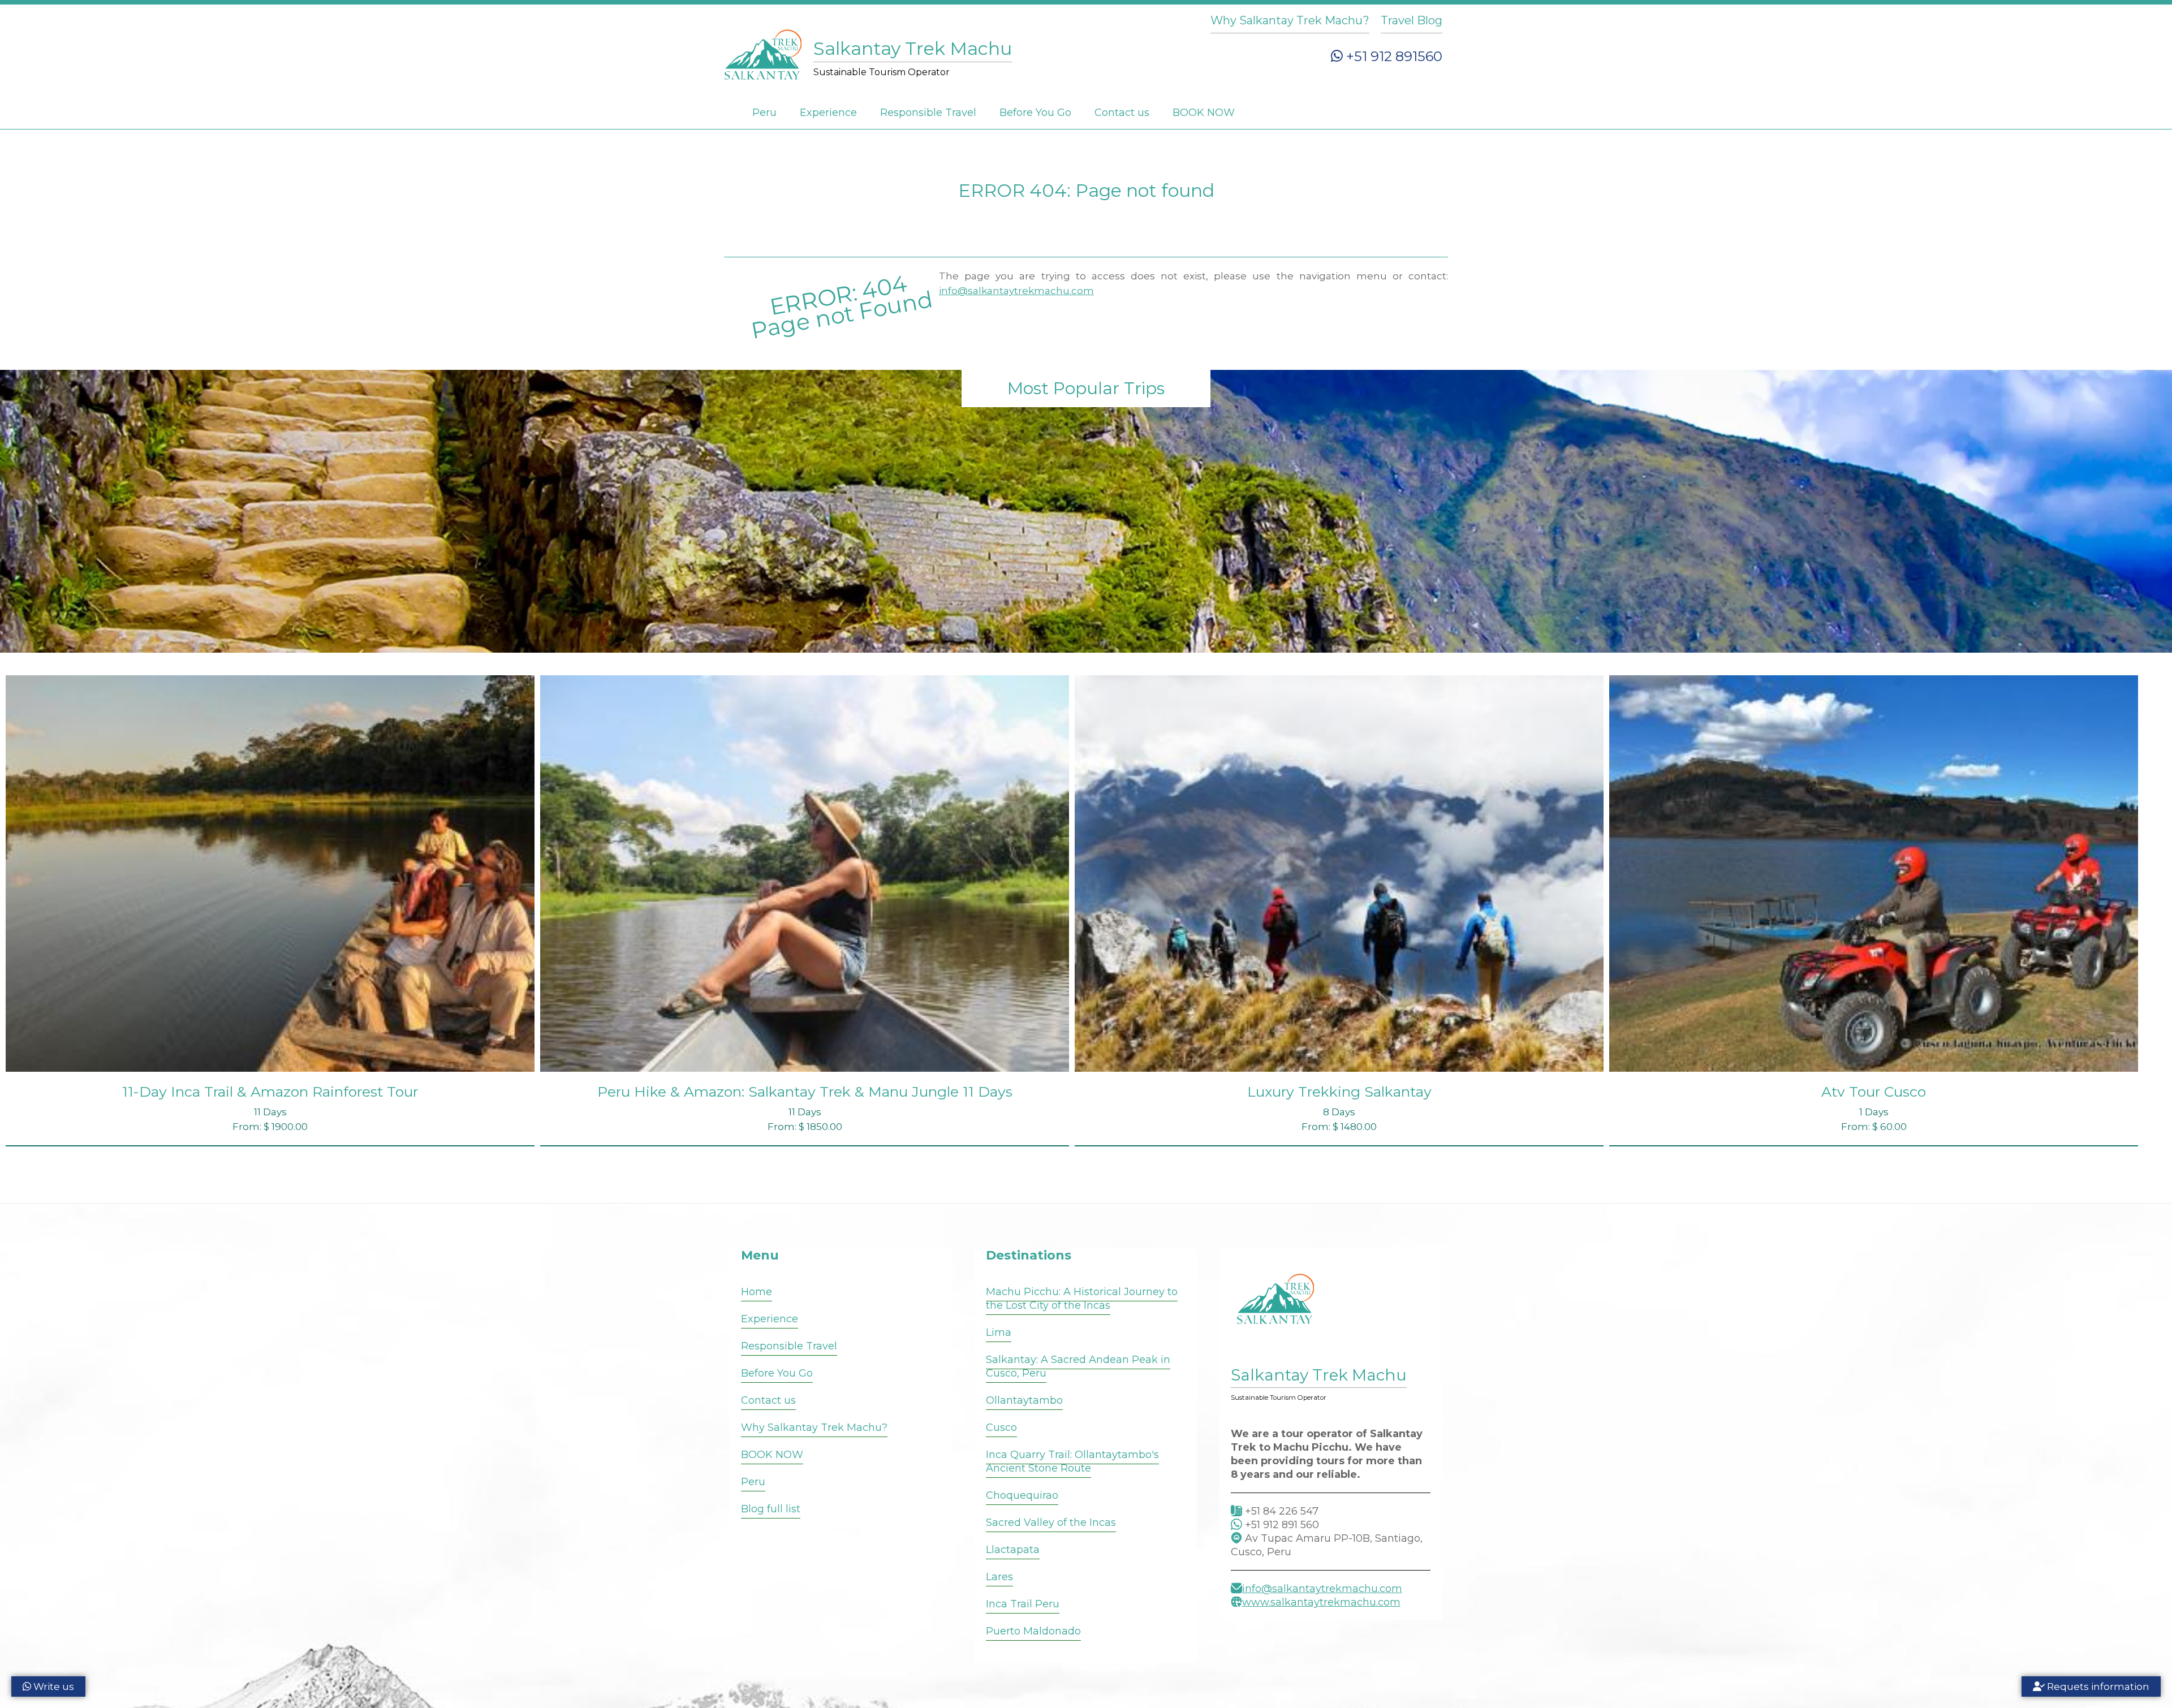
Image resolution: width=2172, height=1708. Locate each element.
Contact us (1122, 113)
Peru (764, 113)
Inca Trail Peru (1023, 1604)
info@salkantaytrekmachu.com (1016, 291)
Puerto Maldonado (1033, 1631)
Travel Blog (1412, 20)
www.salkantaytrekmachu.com (1321, 1602)
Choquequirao (1022, 1495)
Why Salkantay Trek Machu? (1290, 20)
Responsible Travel (928, 113)
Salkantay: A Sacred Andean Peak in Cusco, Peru (1078, 1366)
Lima (999, 1332)
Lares (999, 1577)
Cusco (1001, 1427)
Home (757, 1292)
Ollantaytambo (1024, 1400)
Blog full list (771, 1509)
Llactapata (1013, 1550)
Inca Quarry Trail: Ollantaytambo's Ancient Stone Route (1072, 1461)
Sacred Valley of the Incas (1051, 1522)
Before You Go (1035, 113)
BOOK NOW (1204, 113)
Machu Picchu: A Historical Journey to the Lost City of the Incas (1082, 1299)
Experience (828, 113)
